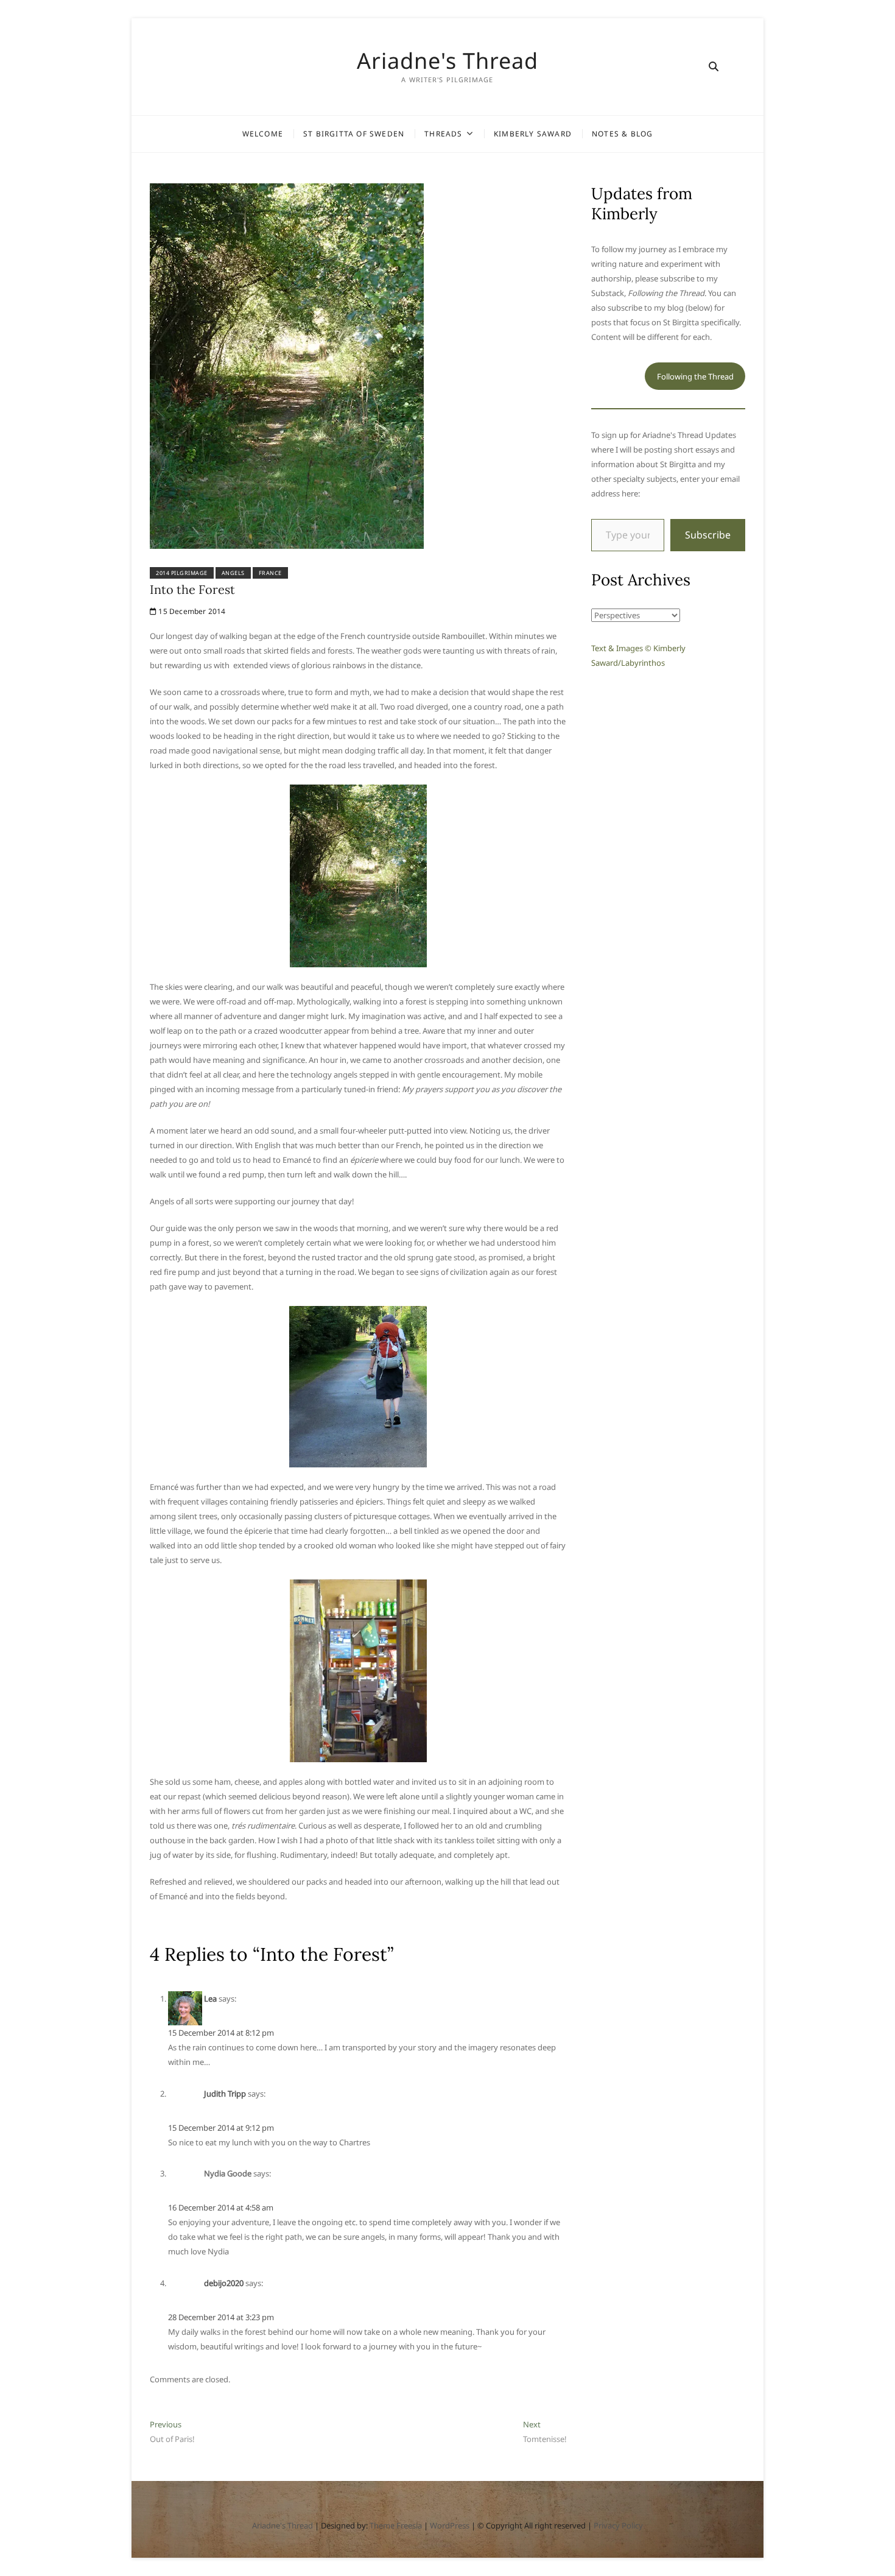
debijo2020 (224, 2283)
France (270, 573)
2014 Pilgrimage (182, 573)
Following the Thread (695, 376)
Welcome (263, 134)
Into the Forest (192, 589)
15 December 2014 (191, 611)
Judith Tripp (225, 2094)
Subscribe (708, 535)
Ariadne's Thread (447, 61)
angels (233, 573)
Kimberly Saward (533, 134)
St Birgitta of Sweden (354, 134)
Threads (443, 134)
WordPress (450, 2525)
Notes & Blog (622, 134)
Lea (210, 1999)
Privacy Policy (618, 2525)
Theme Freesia (396, 2525)
